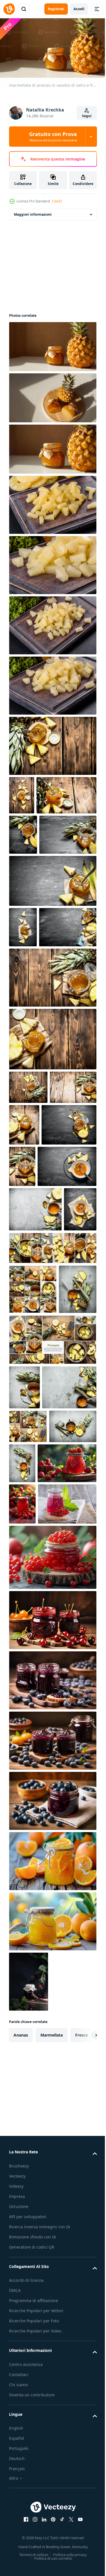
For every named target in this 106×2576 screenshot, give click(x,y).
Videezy (16, 2564)
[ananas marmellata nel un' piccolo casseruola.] (35, 1368)
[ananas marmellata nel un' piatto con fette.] (38, 1325)
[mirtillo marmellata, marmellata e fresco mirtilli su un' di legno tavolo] (52, 2059)
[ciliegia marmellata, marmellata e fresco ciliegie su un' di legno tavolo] (52, 1999)
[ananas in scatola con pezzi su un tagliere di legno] (52, 503)
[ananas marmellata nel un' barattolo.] (23, 871)
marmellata (52, 2413)
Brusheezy (19, 2544)
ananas (21, 2413)
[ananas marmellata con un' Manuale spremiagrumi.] (28, 1542)
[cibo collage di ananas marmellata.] (52, 1451)
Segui (87, 116)
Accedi (79, 9)
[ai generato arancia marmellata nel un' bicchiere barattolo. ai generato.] (52, 2240)
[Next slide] (84, 2414)
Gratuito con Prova (53, 137)
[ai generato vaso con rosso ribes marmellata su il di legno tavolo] (52, 1936)
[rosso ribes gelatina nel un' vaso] (38, 1882)
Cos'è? (57, 201)
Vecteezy (17, 2554)
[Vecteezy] (9, 9)
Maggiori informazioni (33, 212)
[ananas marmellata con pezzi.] (52, 744)
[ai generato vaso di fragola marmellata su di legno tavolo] (22, 1841)
